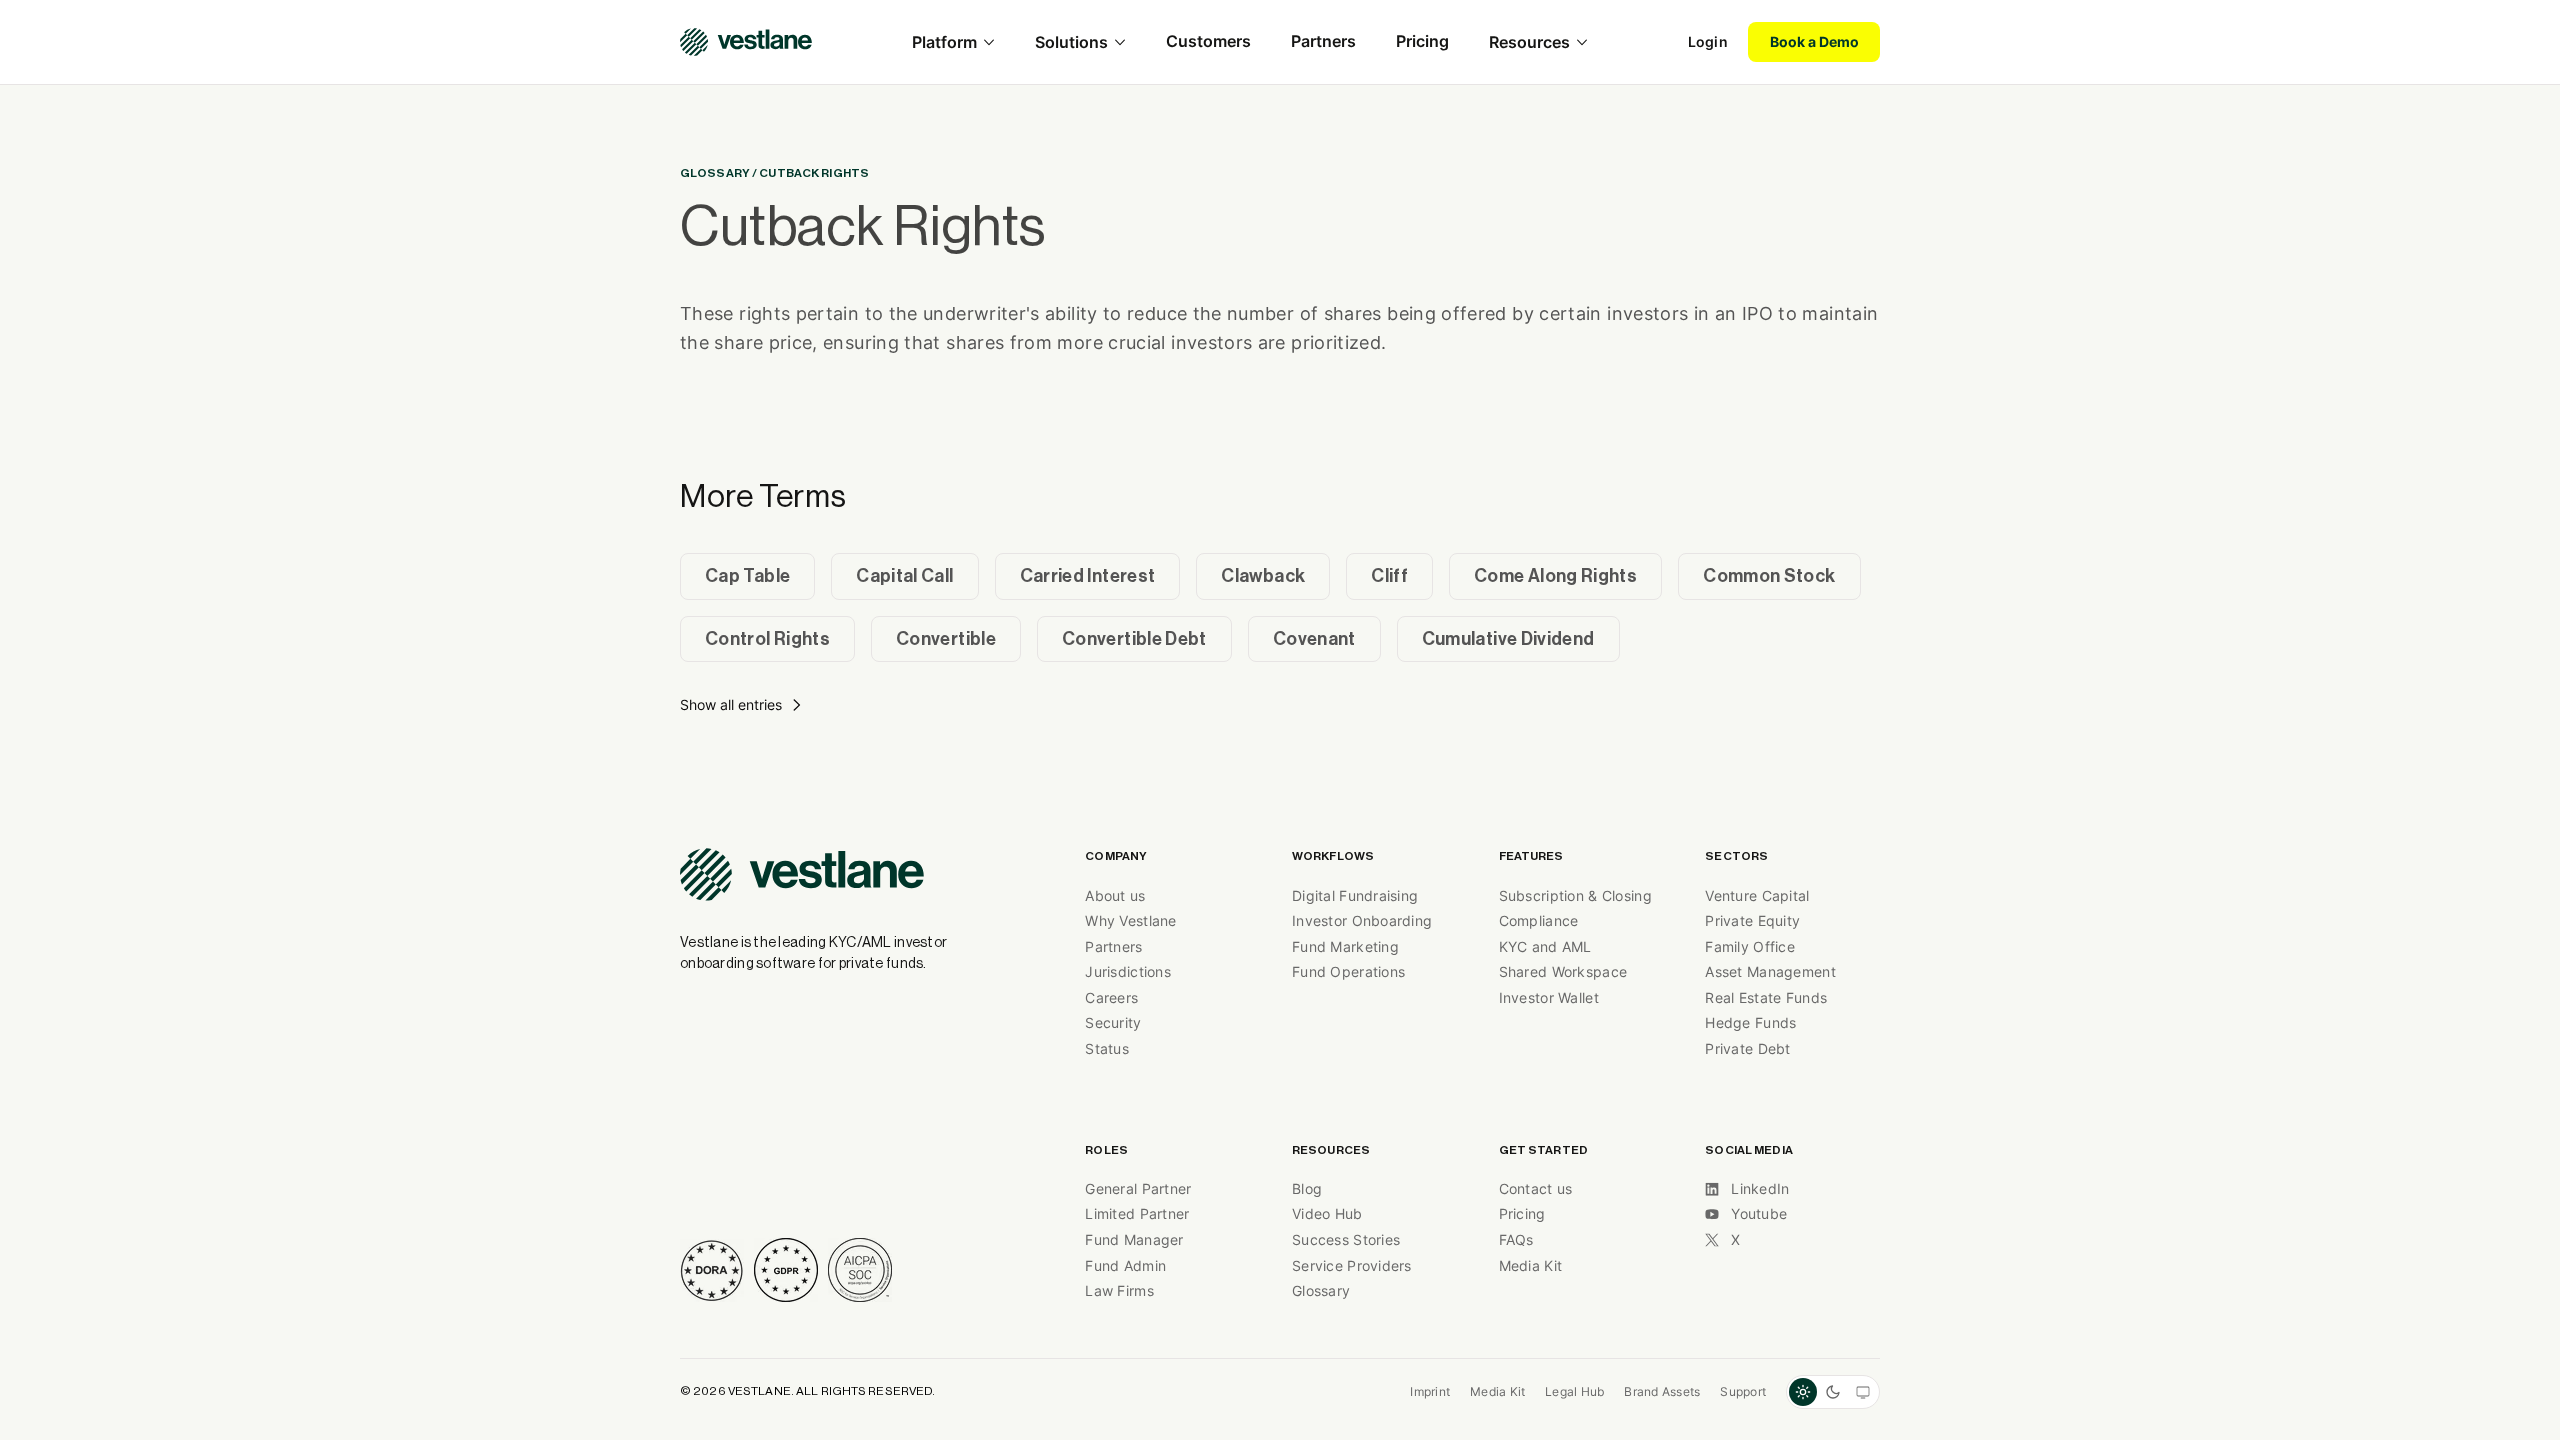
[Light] (1803, 1392)
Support (1743, 1391)
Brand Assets (1662, 1391)
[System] (1863, 1392)
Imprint (1430, 1391)
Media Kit (1497, 1391)
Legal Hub (1574, 1391)
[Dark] (1833, 1392)
